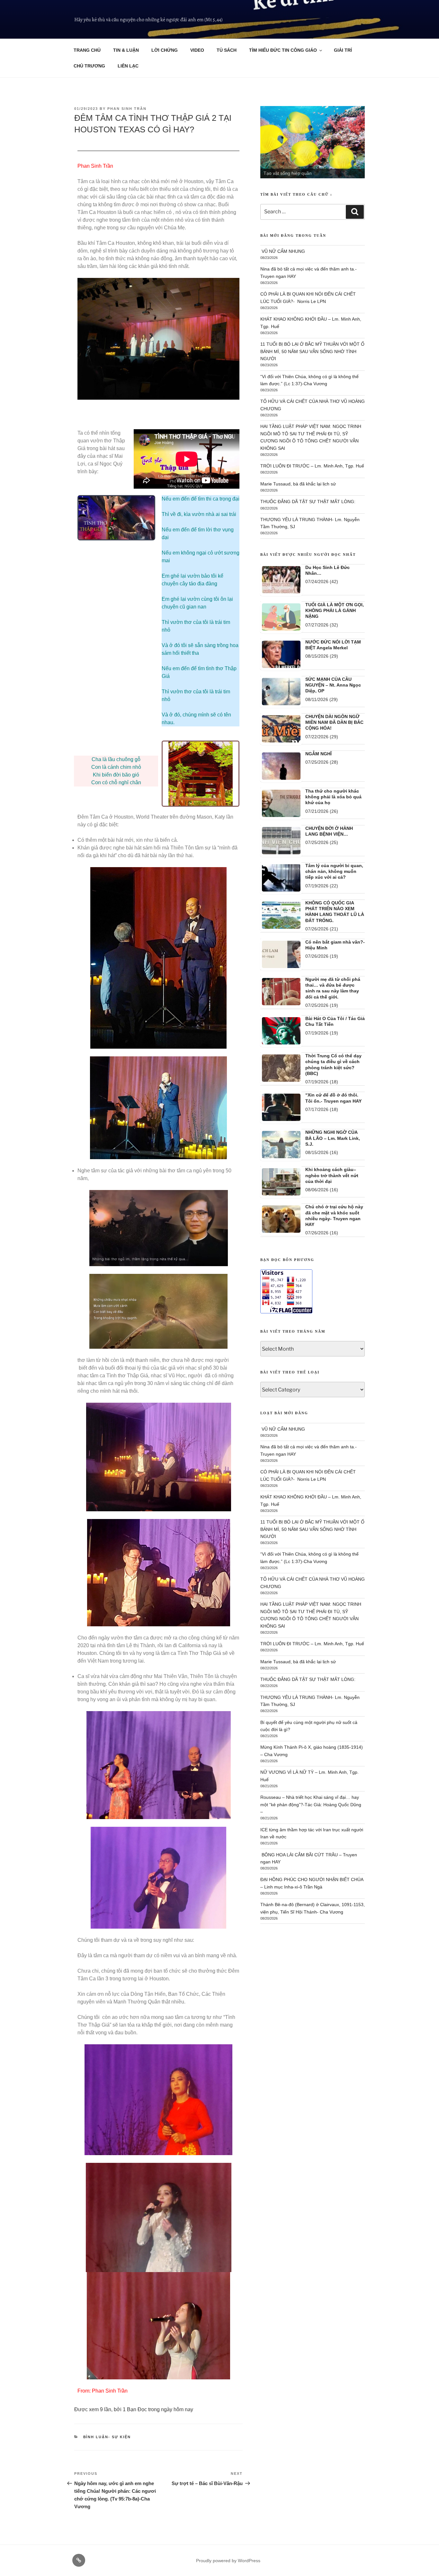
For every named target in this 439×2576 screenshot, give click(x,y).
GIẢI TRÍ (343, 50)
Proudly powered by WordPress (228, 2561)
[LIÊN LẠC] (79, 2560)
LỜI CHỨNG (165, 50)
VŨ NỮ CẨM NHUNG (283, 251)
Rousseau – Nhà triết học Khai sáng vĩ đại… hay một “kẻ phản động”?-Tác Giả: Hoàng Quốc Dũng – (311, 1804)
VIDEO (197, 50)
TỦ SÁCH (227, 50)
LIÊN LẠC (128, 66)
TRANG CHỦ (87, 50)
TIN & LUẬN (126, 50)
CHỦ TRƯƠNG (89, 66)
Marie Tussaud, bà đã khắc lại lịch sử (298, 484)
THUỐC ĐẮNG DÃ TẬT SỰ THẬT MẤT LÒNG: (308, 502)
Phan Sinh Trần (127, 109)
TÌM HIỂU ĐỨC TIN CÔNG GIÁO (283, 50)
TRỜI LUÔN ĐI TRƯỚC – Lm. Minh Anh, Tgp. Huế (312, 466)
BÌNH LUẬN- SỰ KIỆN (107, 2437)
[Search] (355, 212)
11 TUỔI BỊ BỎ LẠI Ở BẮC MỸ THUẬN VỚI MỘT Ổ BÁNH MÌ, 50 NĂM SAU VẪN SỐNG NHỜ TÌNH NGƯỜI (312, 351)
